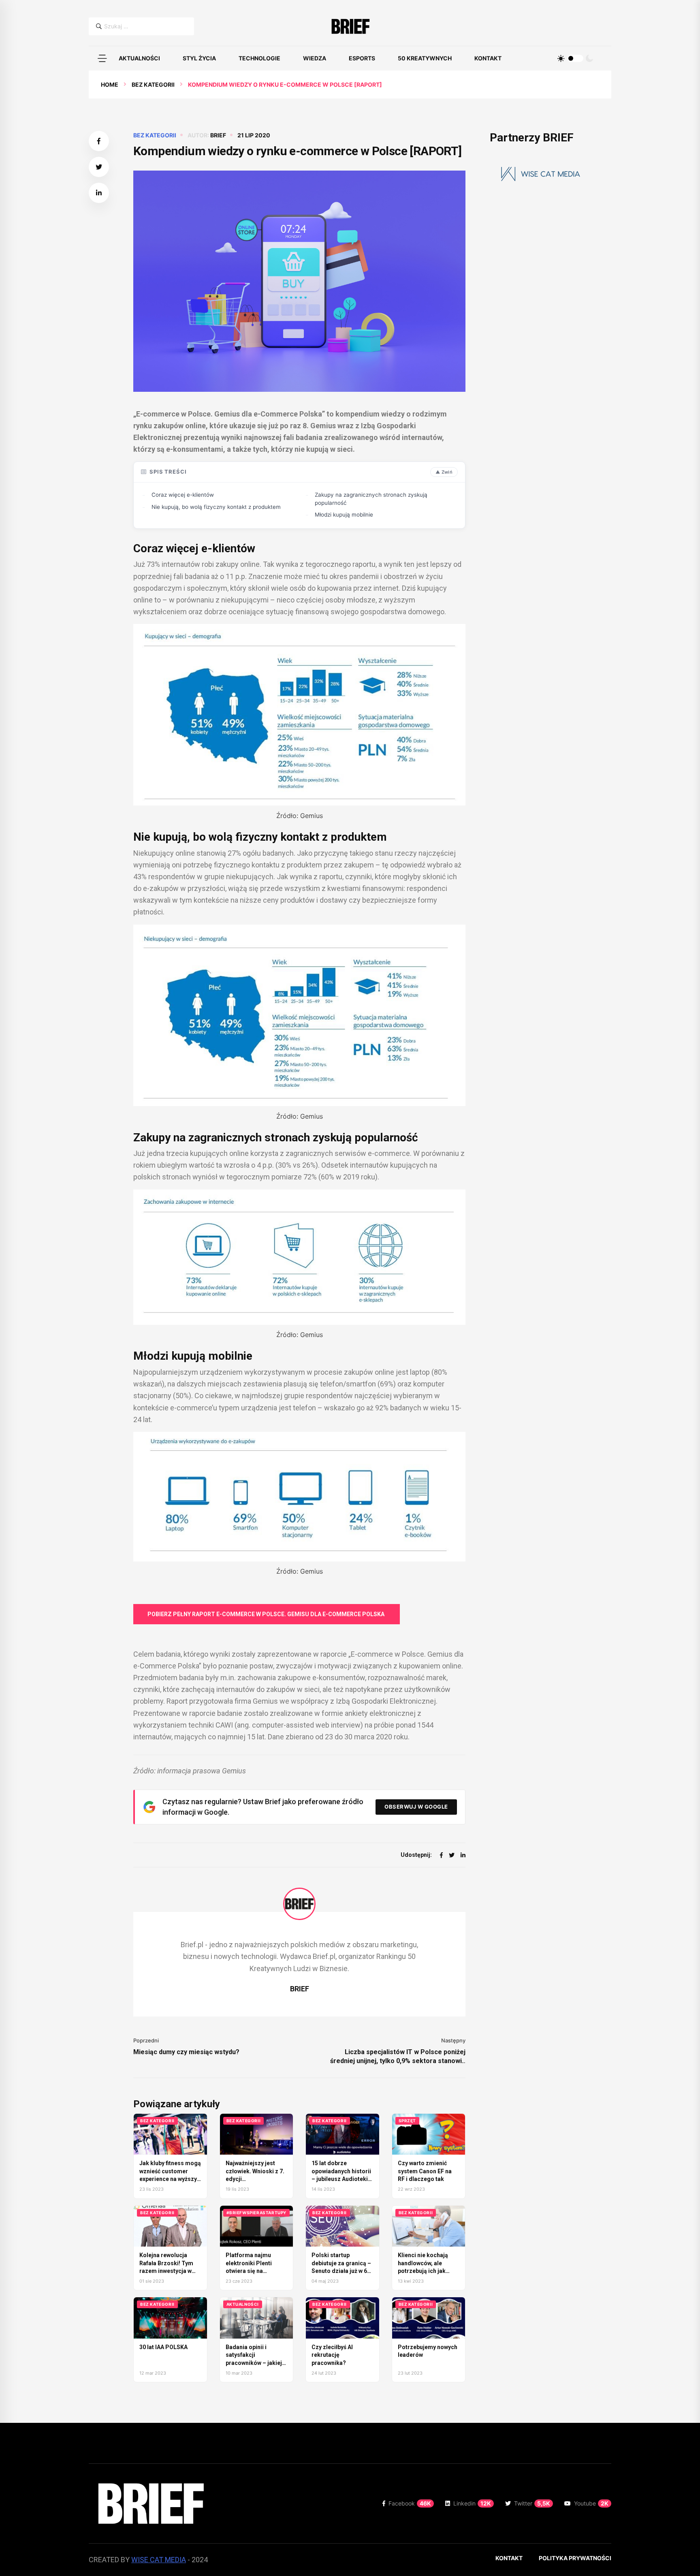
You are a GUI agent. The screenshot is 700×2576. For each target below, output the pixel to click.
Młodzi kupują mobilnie (344, 515)
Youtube (591, 2503)
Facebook (410, 2503)
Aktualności (139, 58)
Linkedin (472, 2503)
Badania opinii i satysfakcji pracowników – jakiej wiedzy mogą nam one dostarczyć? (256, 2363)
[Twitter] (452, 1855)
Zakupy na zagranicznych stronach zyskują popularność (371, 499)
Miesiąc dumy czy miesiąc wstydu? (186, 2052)
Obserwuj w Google (416, 1807)
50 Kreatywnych (425, 58)
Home (110, 84)
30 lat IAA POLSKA (163, 2347)
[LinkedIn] (463, 1855)
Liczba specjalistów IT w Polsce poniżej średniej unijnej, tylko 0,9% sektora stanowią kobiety (398, 2057)
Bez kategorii (153, 84)
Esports (362, 58)
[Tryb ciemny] (589, 58)
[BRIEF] (350, 26)
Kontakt (488, 58)
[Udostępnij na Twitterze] (99, 167)
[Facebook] (441, 1855)
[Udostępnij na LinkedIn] (99, 193)
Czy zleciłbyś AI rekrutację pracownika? (332, 2355)
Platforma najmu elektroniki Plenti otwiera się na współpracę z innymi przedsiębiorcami (253, 2271)
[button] (102, 58)
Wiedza (315, 58)
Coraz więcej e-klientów (183, 495)
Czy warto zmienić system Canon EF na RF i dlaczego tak (425, 2171)
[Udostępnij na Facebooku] (99, 141)
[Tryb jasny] (561, 58)
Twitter (532, 2503)
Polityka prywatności (575, 2558)
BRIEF (218, 135)
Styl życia (199, 58)
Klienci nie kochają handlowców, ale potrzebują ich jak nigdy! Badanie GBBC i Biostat (427, 2271)
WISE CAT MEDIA (159, 2560)
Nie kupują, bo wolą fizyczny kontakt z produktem (216, 507)
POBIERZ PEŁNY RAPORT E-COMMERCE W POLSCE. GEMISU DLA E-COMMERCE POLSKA (267, 1614)
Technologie (259, 58)
